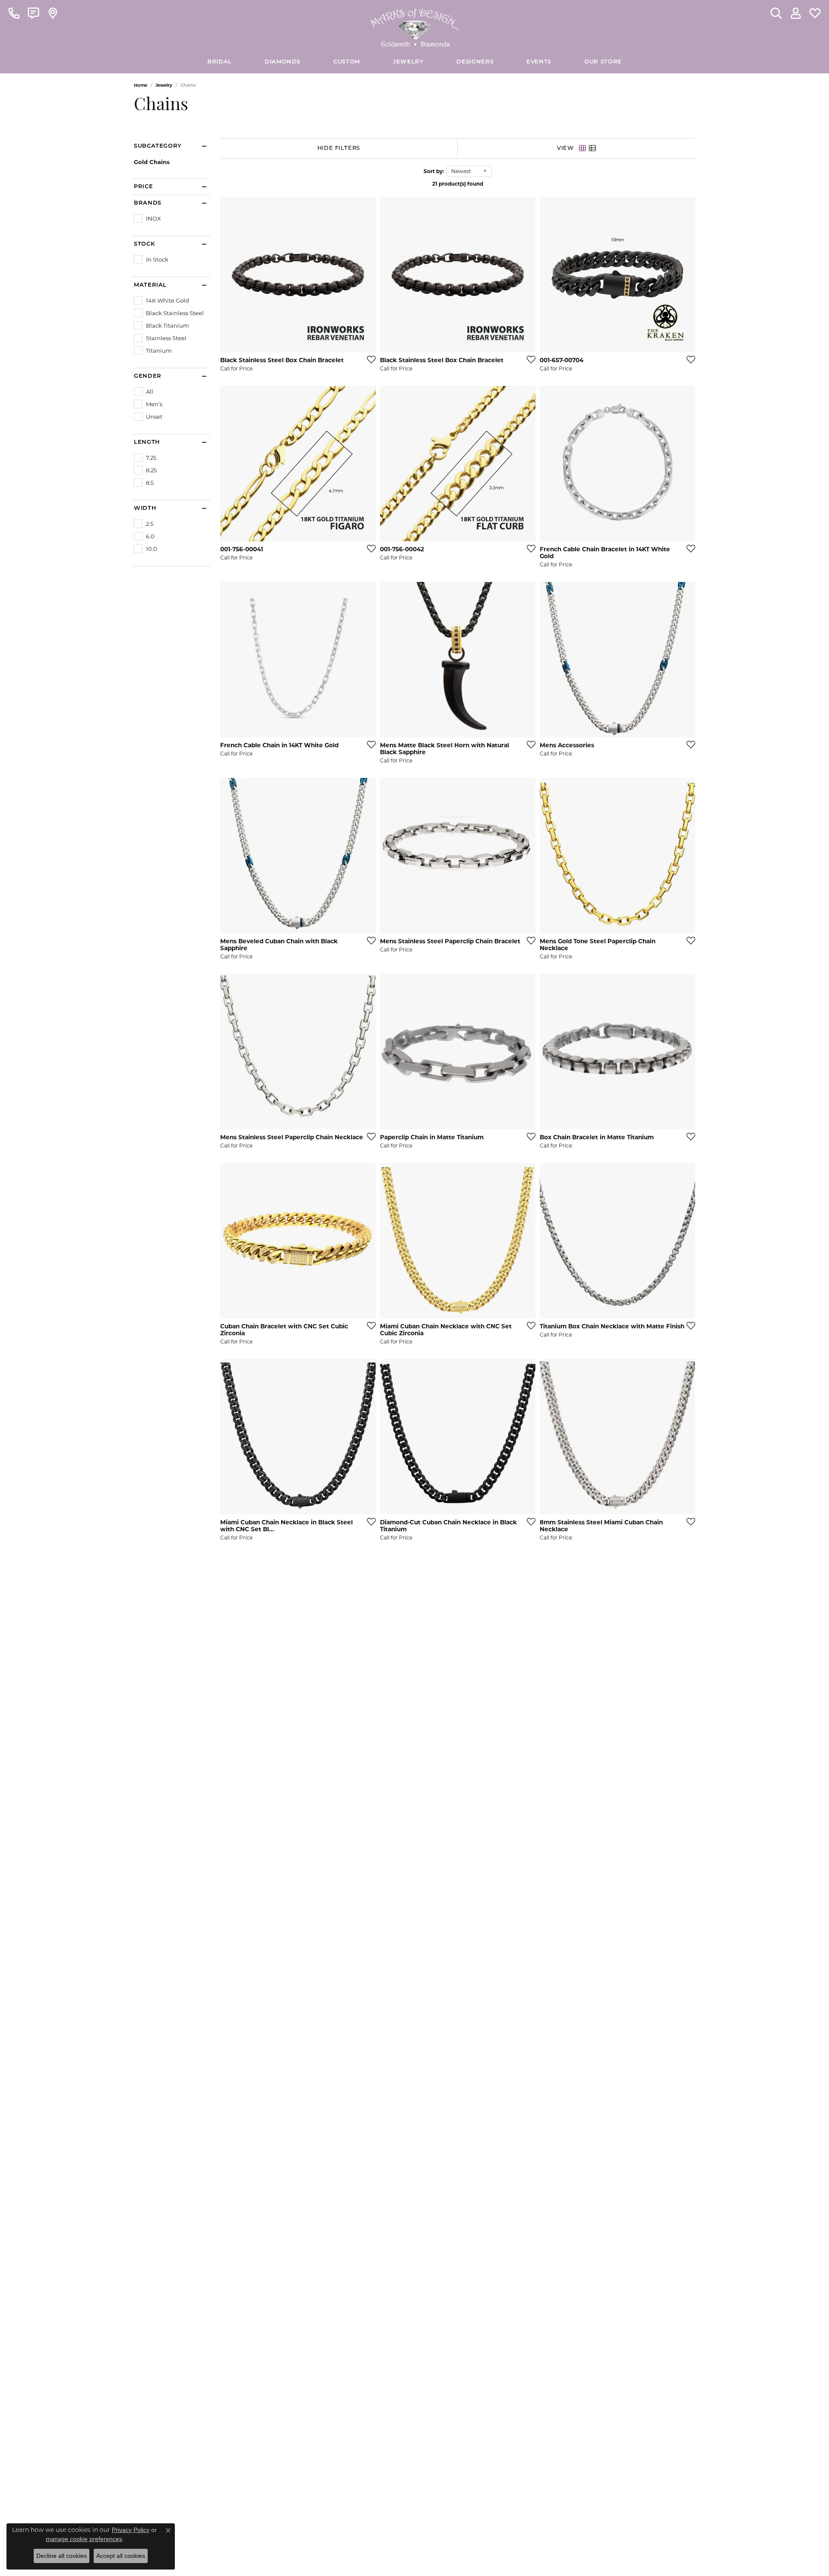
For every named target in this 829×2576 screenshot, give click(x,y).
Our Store (603, 62)
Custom (347, 62)
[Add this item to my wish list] (369, 359)
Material (150, 285)
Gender (148, 376)
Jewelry (408, 62)
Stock (144, 244)
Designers (475, 62)
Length (147, 442)
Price (143, 187)
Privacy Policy (131, 2530)
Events (539, 62)
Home (141, 85)
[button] (776, 13)
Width (145, 508)
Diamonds (283, 62)
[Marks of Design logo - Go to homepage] (415, 25)
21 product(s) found (458, 184)
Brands (148, 203)
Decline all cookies (62, 2556)
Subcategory (158, 146)
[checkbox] (147, 218)
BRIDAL (220, 62)
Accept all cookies (121, 2556)
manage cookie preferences (84, 2539)
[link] (14, 13)
